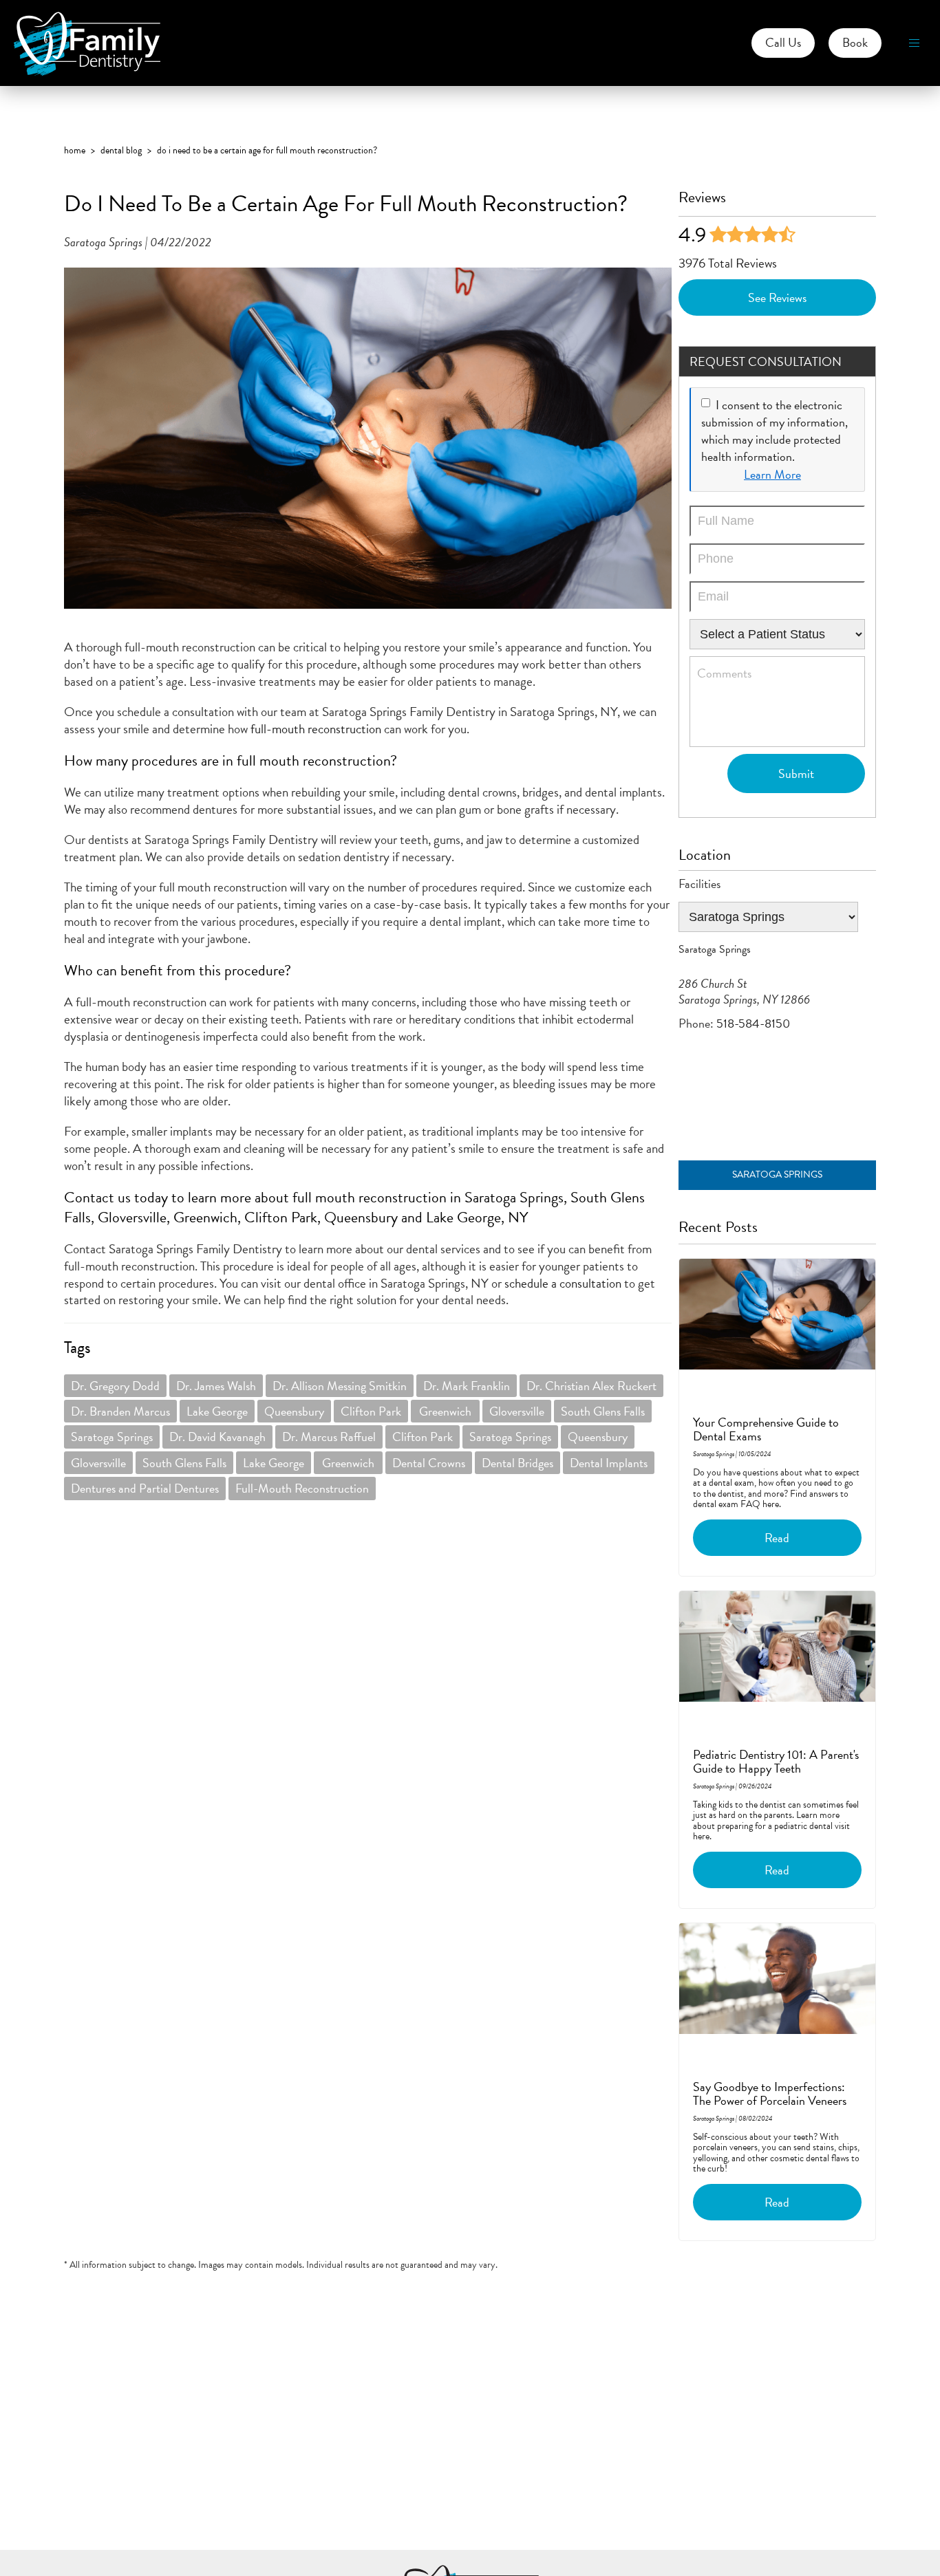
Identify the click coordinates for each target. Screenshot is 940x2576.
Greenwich (445, 1411)
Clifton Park (371, 1411)
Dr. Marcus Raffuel (329, 1437)
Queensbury (294, 1411)
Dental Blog (121, 150)
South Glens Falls (603, 1411)
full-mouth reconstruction (314, 729)
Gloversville (517, 1411)
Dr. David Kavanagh (217, 1437)
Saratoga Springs (112, 1437)
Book (855, 42)
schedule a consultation (562, 1283)
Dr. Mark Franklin (467, 1386)
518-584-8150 (753, 1023)
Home (75, 150)
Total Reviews (728, 263)
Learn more (772, 474)
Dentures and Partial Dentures (145, 1488)
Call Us (783, 42)
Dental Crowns (429, 1463)
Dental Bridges (517, 1463)
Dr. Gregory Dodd (115, 1386)
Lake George (217, 1411)
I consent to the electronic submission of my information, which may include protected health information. (775, 431)
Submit (796, 773)
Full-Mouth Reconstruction (302, 1488)
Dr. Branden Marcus (120, 1411)
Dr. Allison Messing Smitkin (340, 1386)
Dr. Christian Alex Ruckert (591, 1386)
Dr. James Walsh (216, 1386)
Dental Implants (609, 1463)
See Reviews (777, 297)
